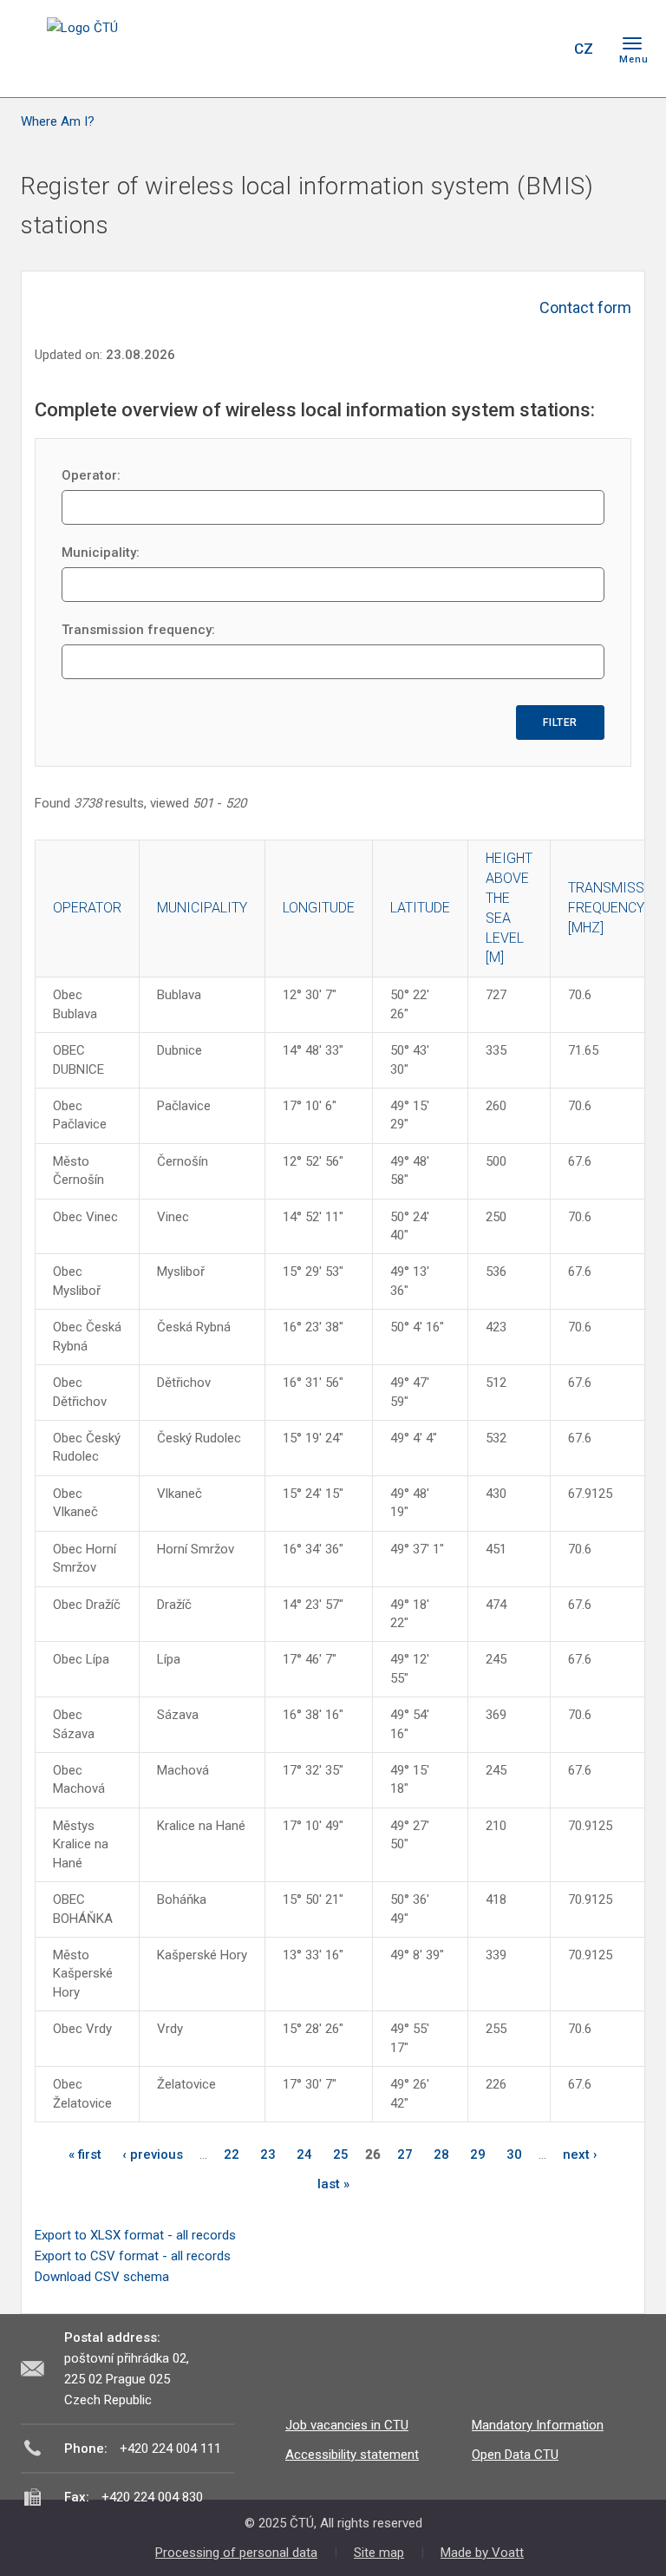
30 (514, 2154)
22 (232, 2154)
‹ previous (153, 2154)
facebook (435, 49)
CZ (584, 49)
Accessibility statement (352, 2455)
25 (341, 2154)
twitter (466, 49)
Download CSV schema (102, 2277)
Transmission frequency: (138, 630)
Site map (379, 2553)
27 (405, 2154)
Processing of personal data (236, 2553)
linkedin (496, 49)
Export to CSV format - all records (133, 2256)
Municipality (202, 908)
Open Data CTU (515, 2455)
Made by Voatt (482, 2553)
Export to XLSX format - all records (135, 2235)
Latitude (420, 908)
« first (85, 2154)
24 (304, 2154)
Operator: (91, 475)
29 (478, 2154)
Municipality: (101, 552)
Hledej (539, 49)
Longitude (319, 908)
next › (580, 2154)
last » (333, 2184)
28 (441, 2154)
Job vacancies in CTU (347, 2425)
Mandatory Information (538, 2425)
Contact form (585, 307)
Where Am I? (58, 121)
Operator (87, 908)
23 (268, 2154)
